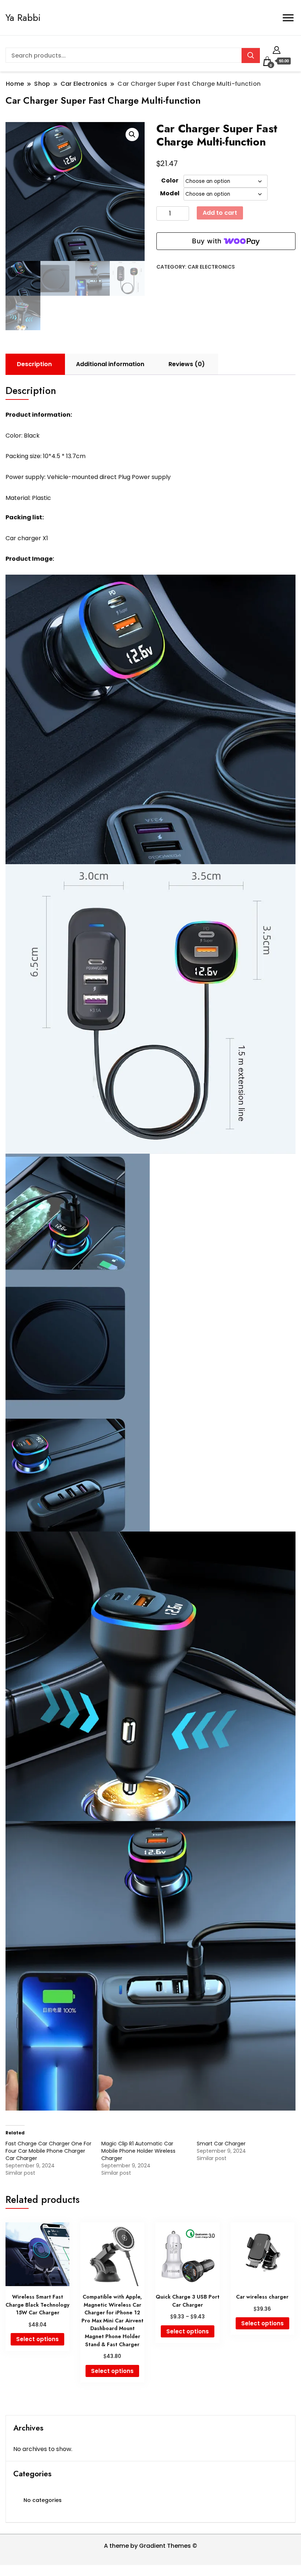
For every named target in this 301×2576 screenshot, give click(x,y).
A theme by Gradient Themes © (150, 2546)
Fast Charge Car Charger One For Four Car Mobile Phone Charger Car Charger (48, 2151)
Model (170, 193)
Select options (37, 2339)
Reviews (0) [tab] (187, 364)
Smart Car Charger (221, 2144)
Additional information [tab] (110, 364)
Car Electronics (211, 267)
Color (170, 180)
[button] (132, 134)
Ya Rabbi (23, 18)
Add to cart (220, 213)
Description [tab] (34, 364)
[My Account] (277, 49)
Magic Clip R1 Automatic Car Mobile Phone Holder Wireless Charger (138, 2151)
